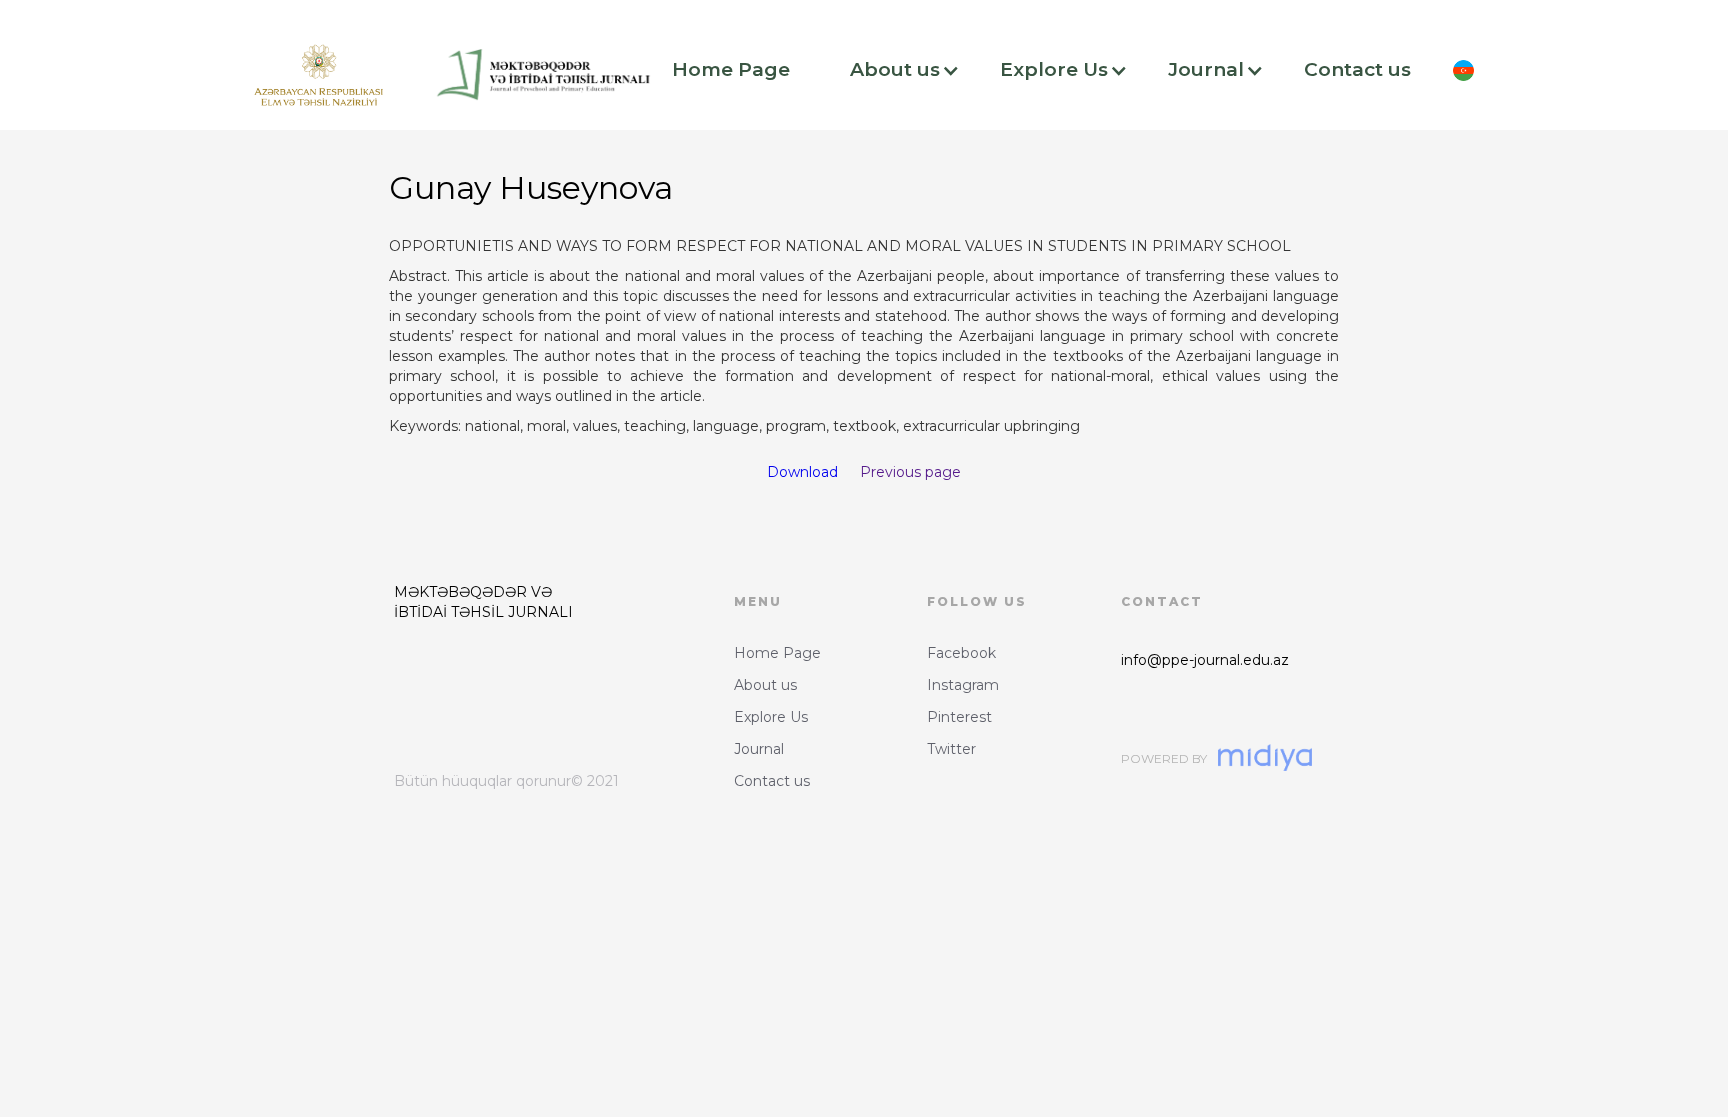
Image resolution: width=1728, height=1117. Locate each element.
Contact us (772, 781)
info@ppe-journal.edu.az (1205, 660)
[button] (741, 70)
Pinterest (959, 717)
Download (802, 472)
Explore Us (771, 717)
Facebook (961, 653)
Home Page (777, 653)
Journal (759, 749)
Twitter (951, 749)
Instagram (963, 685)
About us (765, 685)
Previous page (910, 472)
